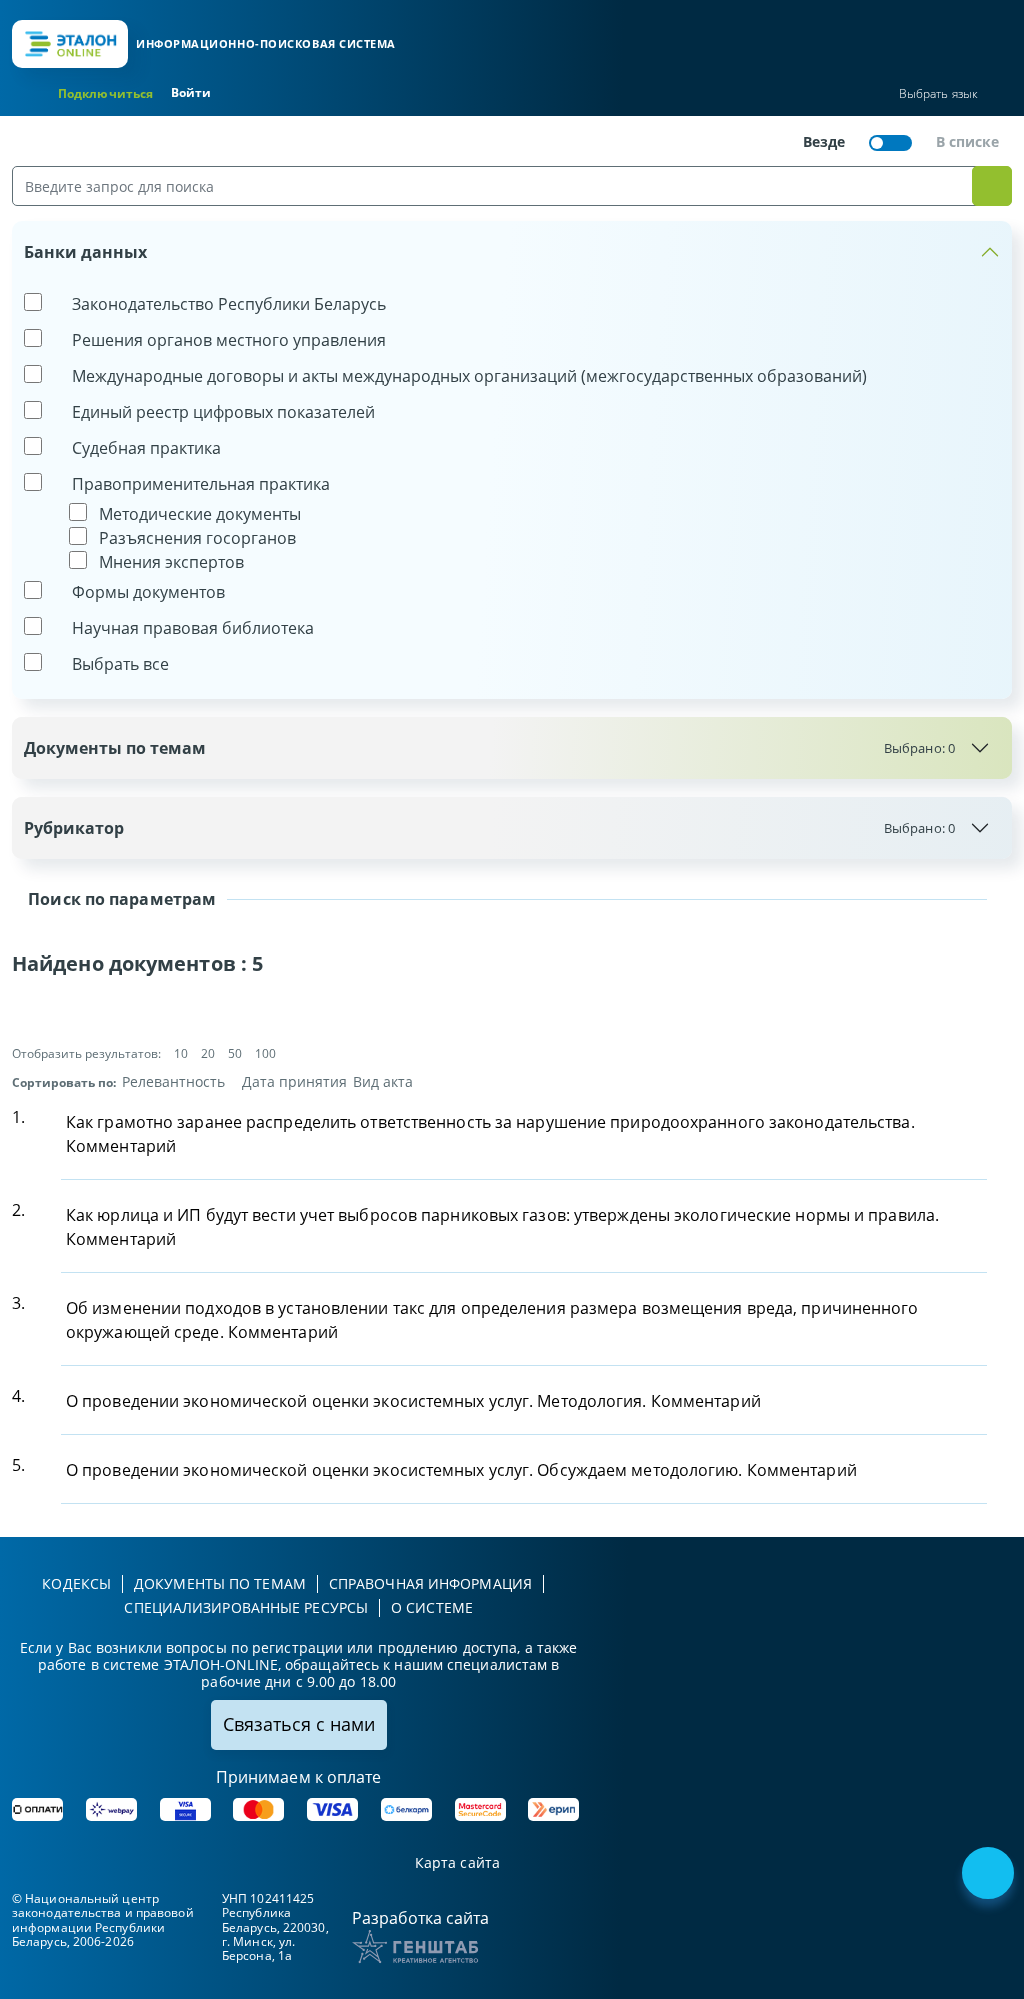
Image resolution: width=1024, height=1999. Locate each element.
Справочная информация (430, 1583)
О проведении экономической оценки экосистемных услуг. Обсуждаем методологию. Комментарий (461, 1470)
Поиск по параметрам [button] (120, 899)
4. (18, 1396)
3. (18, 1303)
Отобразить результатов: (86, 1054)
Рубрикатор (489, 828)
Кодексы (76, 1583)
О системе (432, 1607)
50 (235, 1053)
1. (18, 1117)
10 (181, 1053)
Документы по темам (489, 748)
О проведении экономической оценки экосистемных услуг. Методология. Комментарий (413, 1401)
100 (265, 1053)
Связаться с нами (299, 1724)
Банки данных (85, 252)
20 (208, 1053)
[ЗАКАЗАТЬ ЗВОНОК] (990, 1875)
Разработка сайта (420, 1918)
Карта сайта (457, 1863)
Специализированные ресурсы (246, 1607)
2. (18, 1210)
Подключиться (105, 93)
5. (18, 1465)
